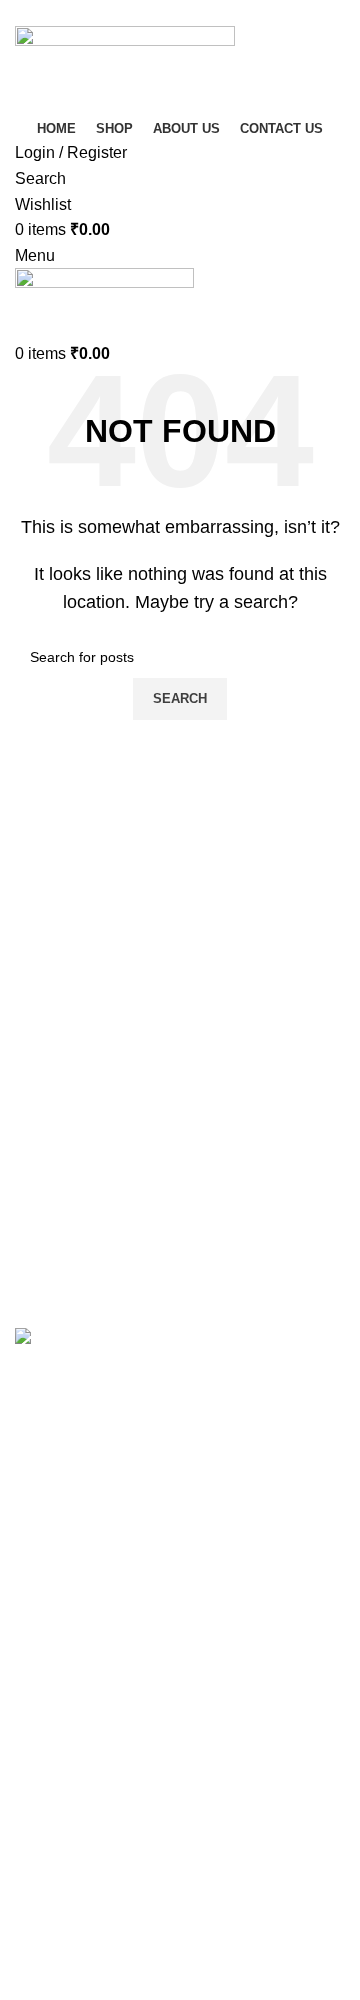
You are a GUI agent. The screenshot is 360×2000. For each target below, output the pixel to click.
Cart (30, 1751)
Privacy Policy (65, 1853)
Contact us (53, 1928)
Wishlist (43, 1788)
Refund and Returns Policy (110, 1890)
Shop (34, 1676)
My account (55, 1713)
